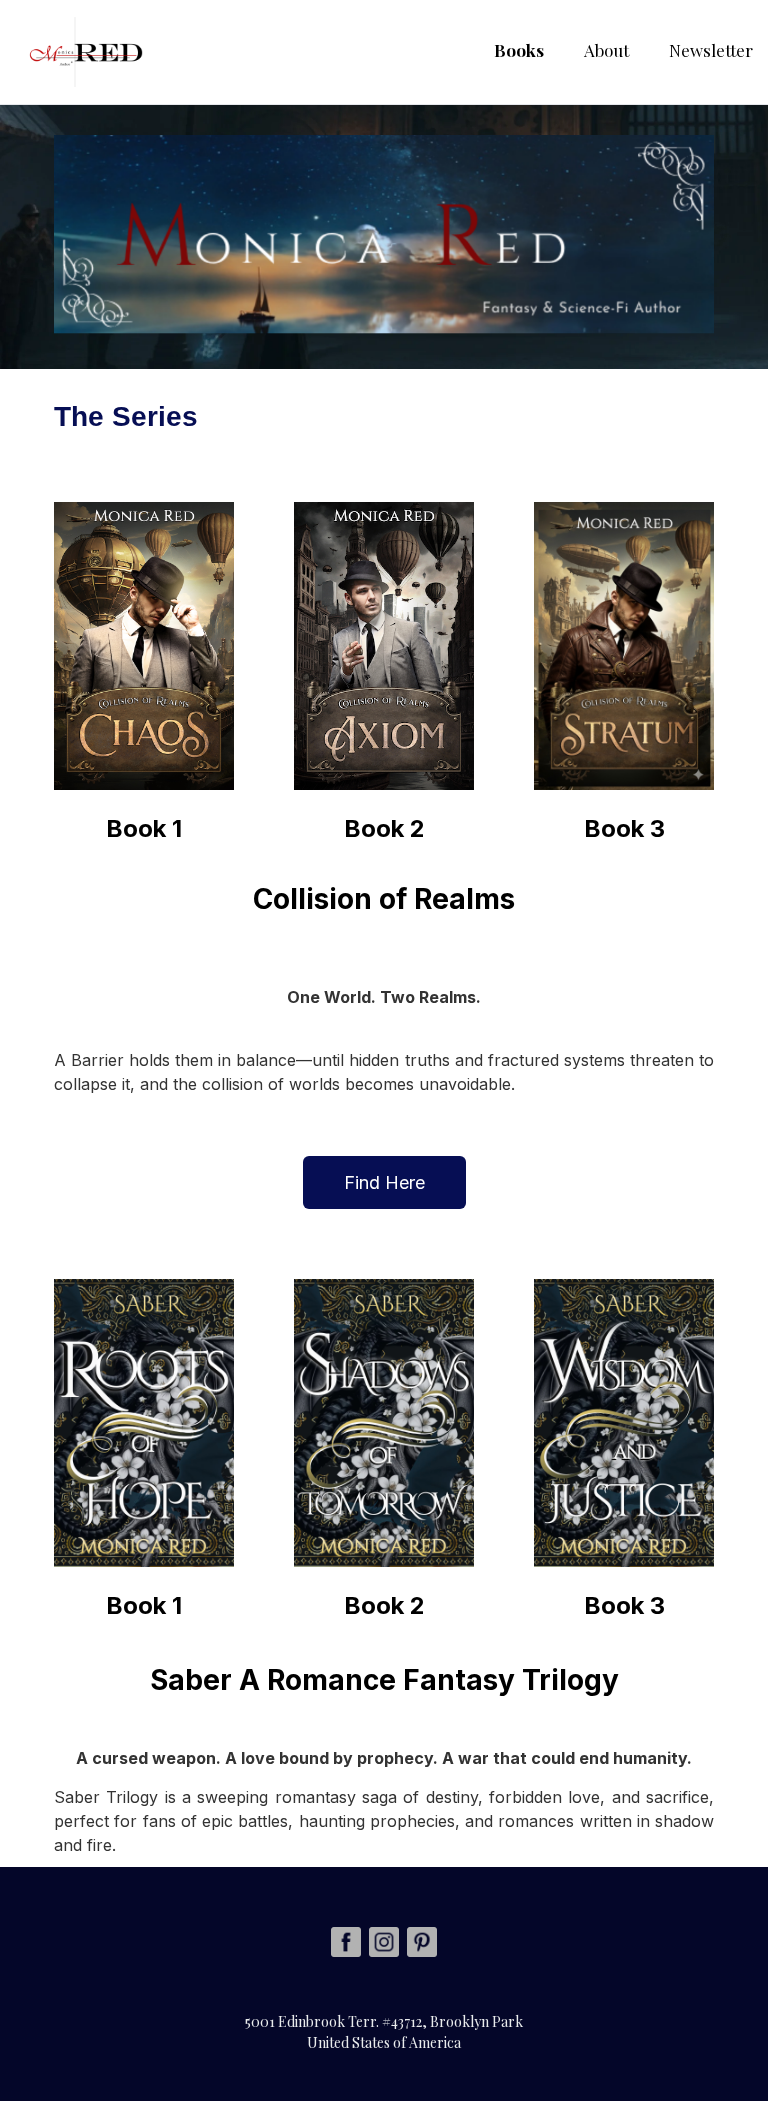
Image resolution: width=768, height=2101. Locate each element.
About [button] (606, 50)
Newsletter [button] (711, 50)
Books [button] (519, 50)
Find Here (384, 1182)
